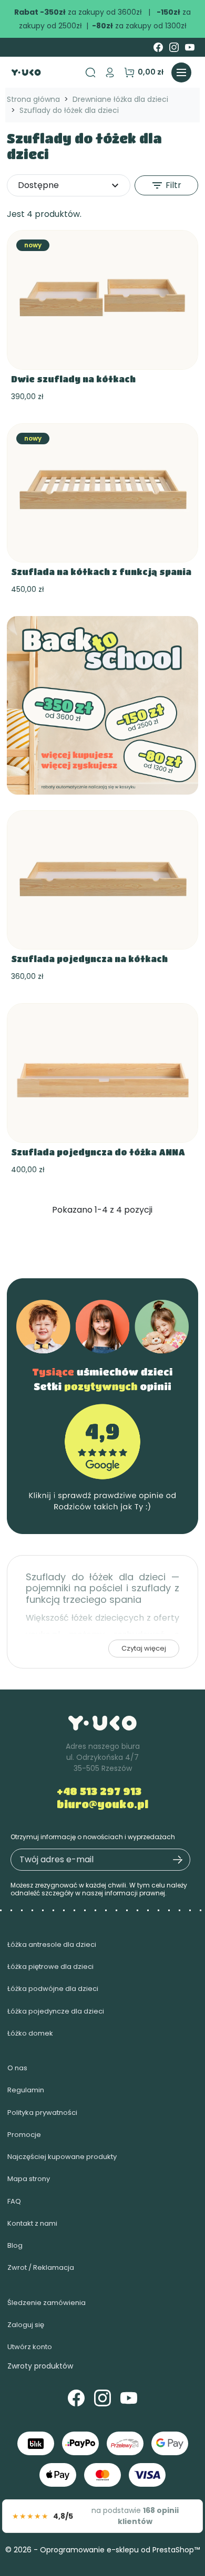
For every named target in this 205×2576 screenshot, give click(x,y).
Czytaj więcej (144, 1648)
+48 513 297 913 (99, 1791)
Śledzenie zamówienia (47, 2303)
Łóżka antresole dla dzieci (52, 1944)
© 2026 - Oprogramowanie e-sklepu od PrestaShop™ (102, 2550)
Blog (15, 2245)
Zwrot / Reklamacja (41, 2267)
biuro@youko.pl (102, 1804)
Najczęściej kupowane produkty (62, 2157)
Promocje (24, 2135)
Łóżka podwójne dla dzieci (53, 1989)
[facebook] (158, 47)
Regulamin (26, 2090)
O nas (17, 2068)
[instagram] (174, 47)
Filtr (166, 185)
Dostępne (69, 185)
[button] (110, 72)
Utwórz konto (30, 2347)
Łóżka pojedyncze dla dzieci (56, 2011)
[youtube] (190, 47)
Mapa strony (29, 2179)
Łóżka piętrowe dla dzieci (50, 1967)
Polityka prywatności (42, 2113)
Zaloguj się (26, 2325)
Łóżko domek (30, 2033)
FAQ (14, 2201)
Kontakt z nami (32, 2223)
